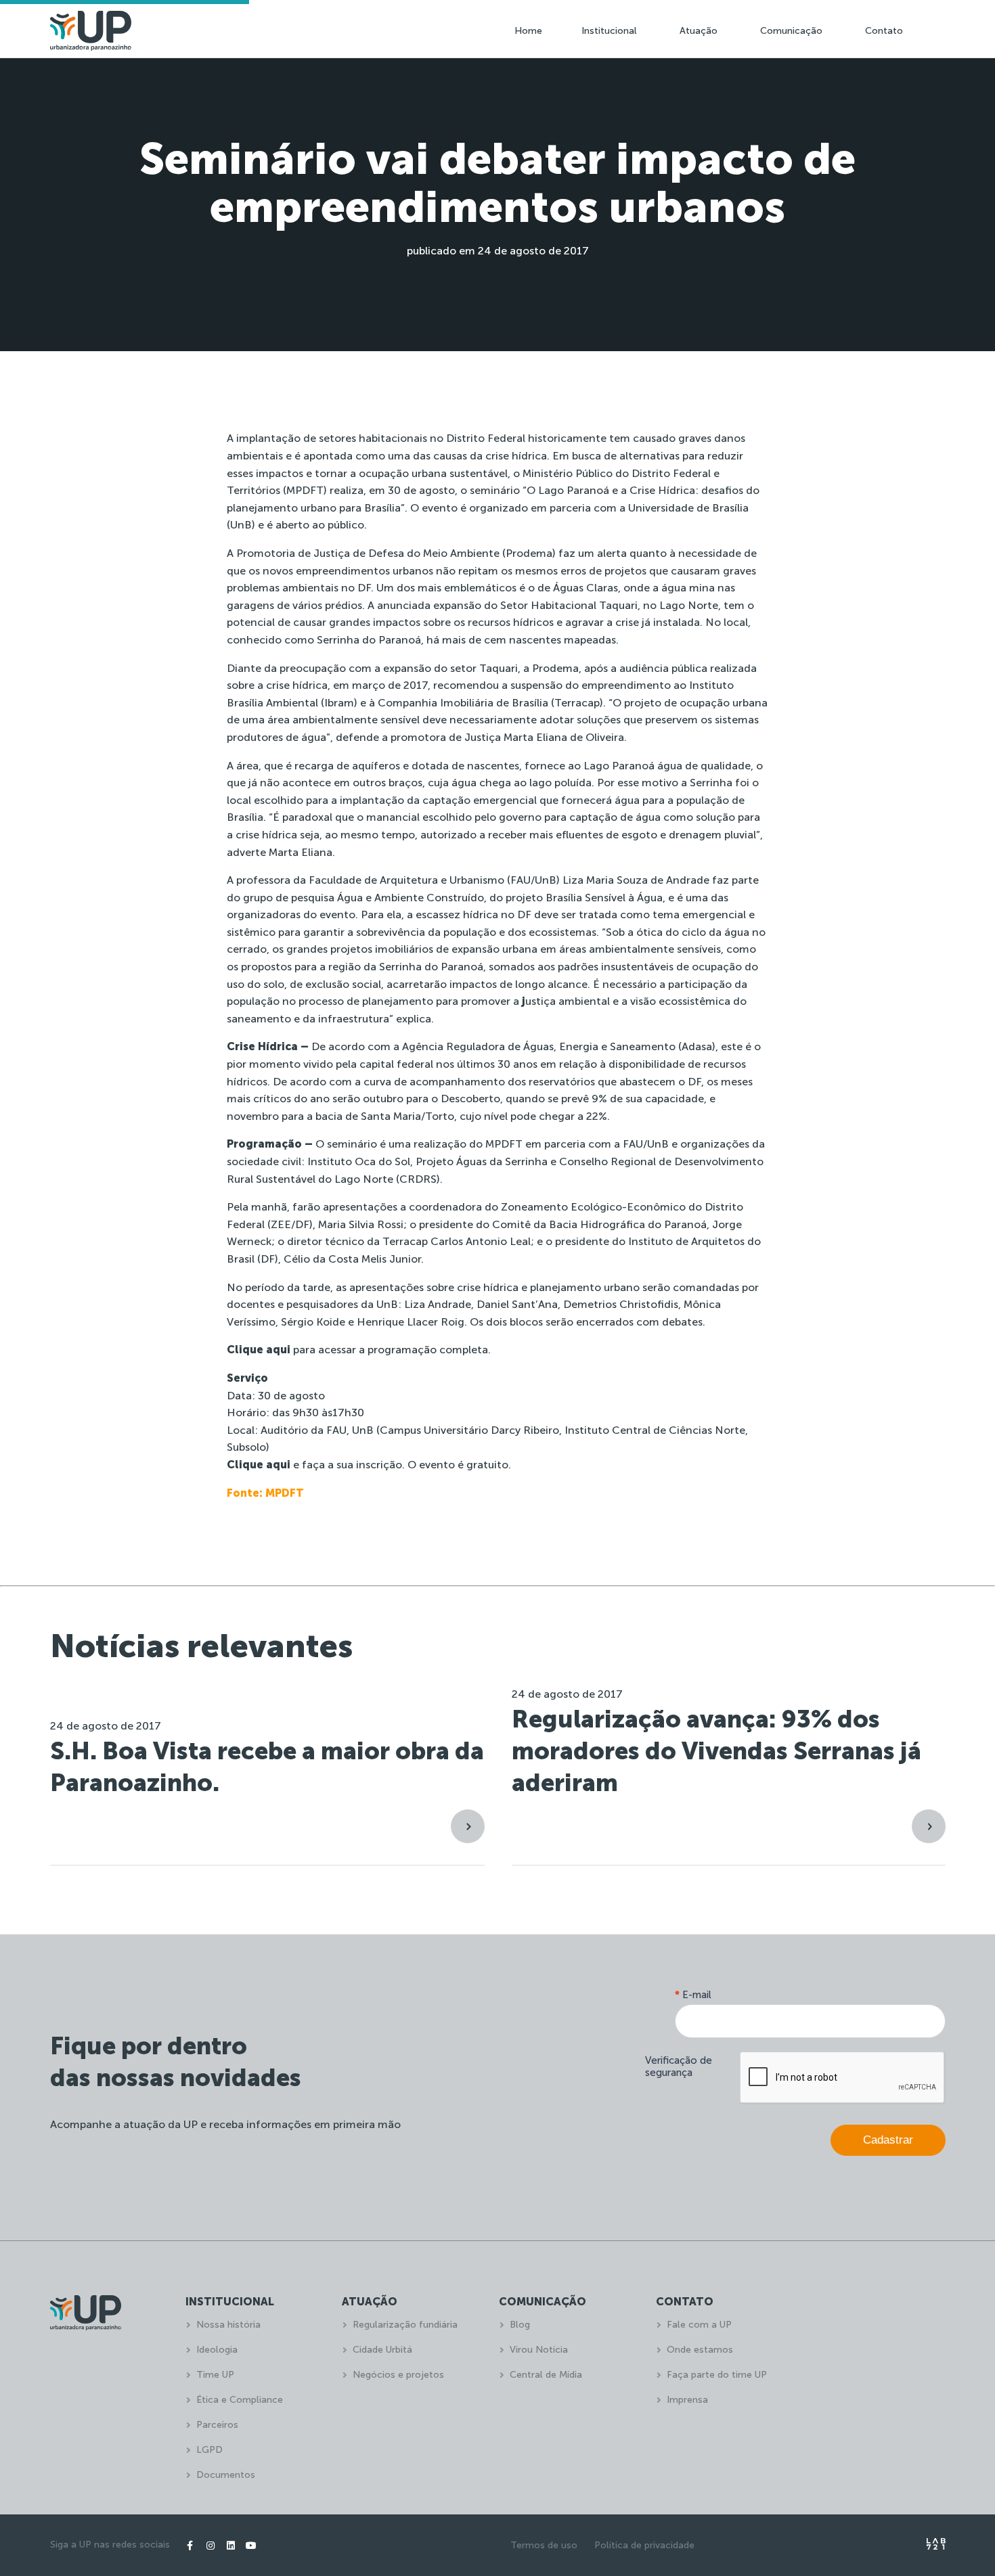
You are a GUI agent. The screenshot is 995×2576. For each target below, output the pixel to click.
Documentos (226, 2475)
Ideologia (217, 2350)
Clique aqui (259, 1350)
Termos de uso (544, 2545)
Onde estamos (700, 2350)
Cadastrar (888, 2140)
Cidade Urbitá (382, 2350)
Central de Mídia (546, 2375)
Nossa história (228, 2325)
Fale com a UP (699, 2325)
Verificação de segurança (679, 2066)
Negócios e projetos (398, 2375)
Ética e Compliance (240, 2400)
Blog (520, 2325)
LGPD (209, 2450)
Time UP (215, 2375)
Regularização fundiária (405, 2325)
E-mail (693, 1995)
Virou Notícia (539, 2350)
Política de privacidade (644, 2545)
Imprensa (687, 2400)
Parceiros (217, 2425)
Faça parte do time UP (717, 2375)
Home (528, 31)
